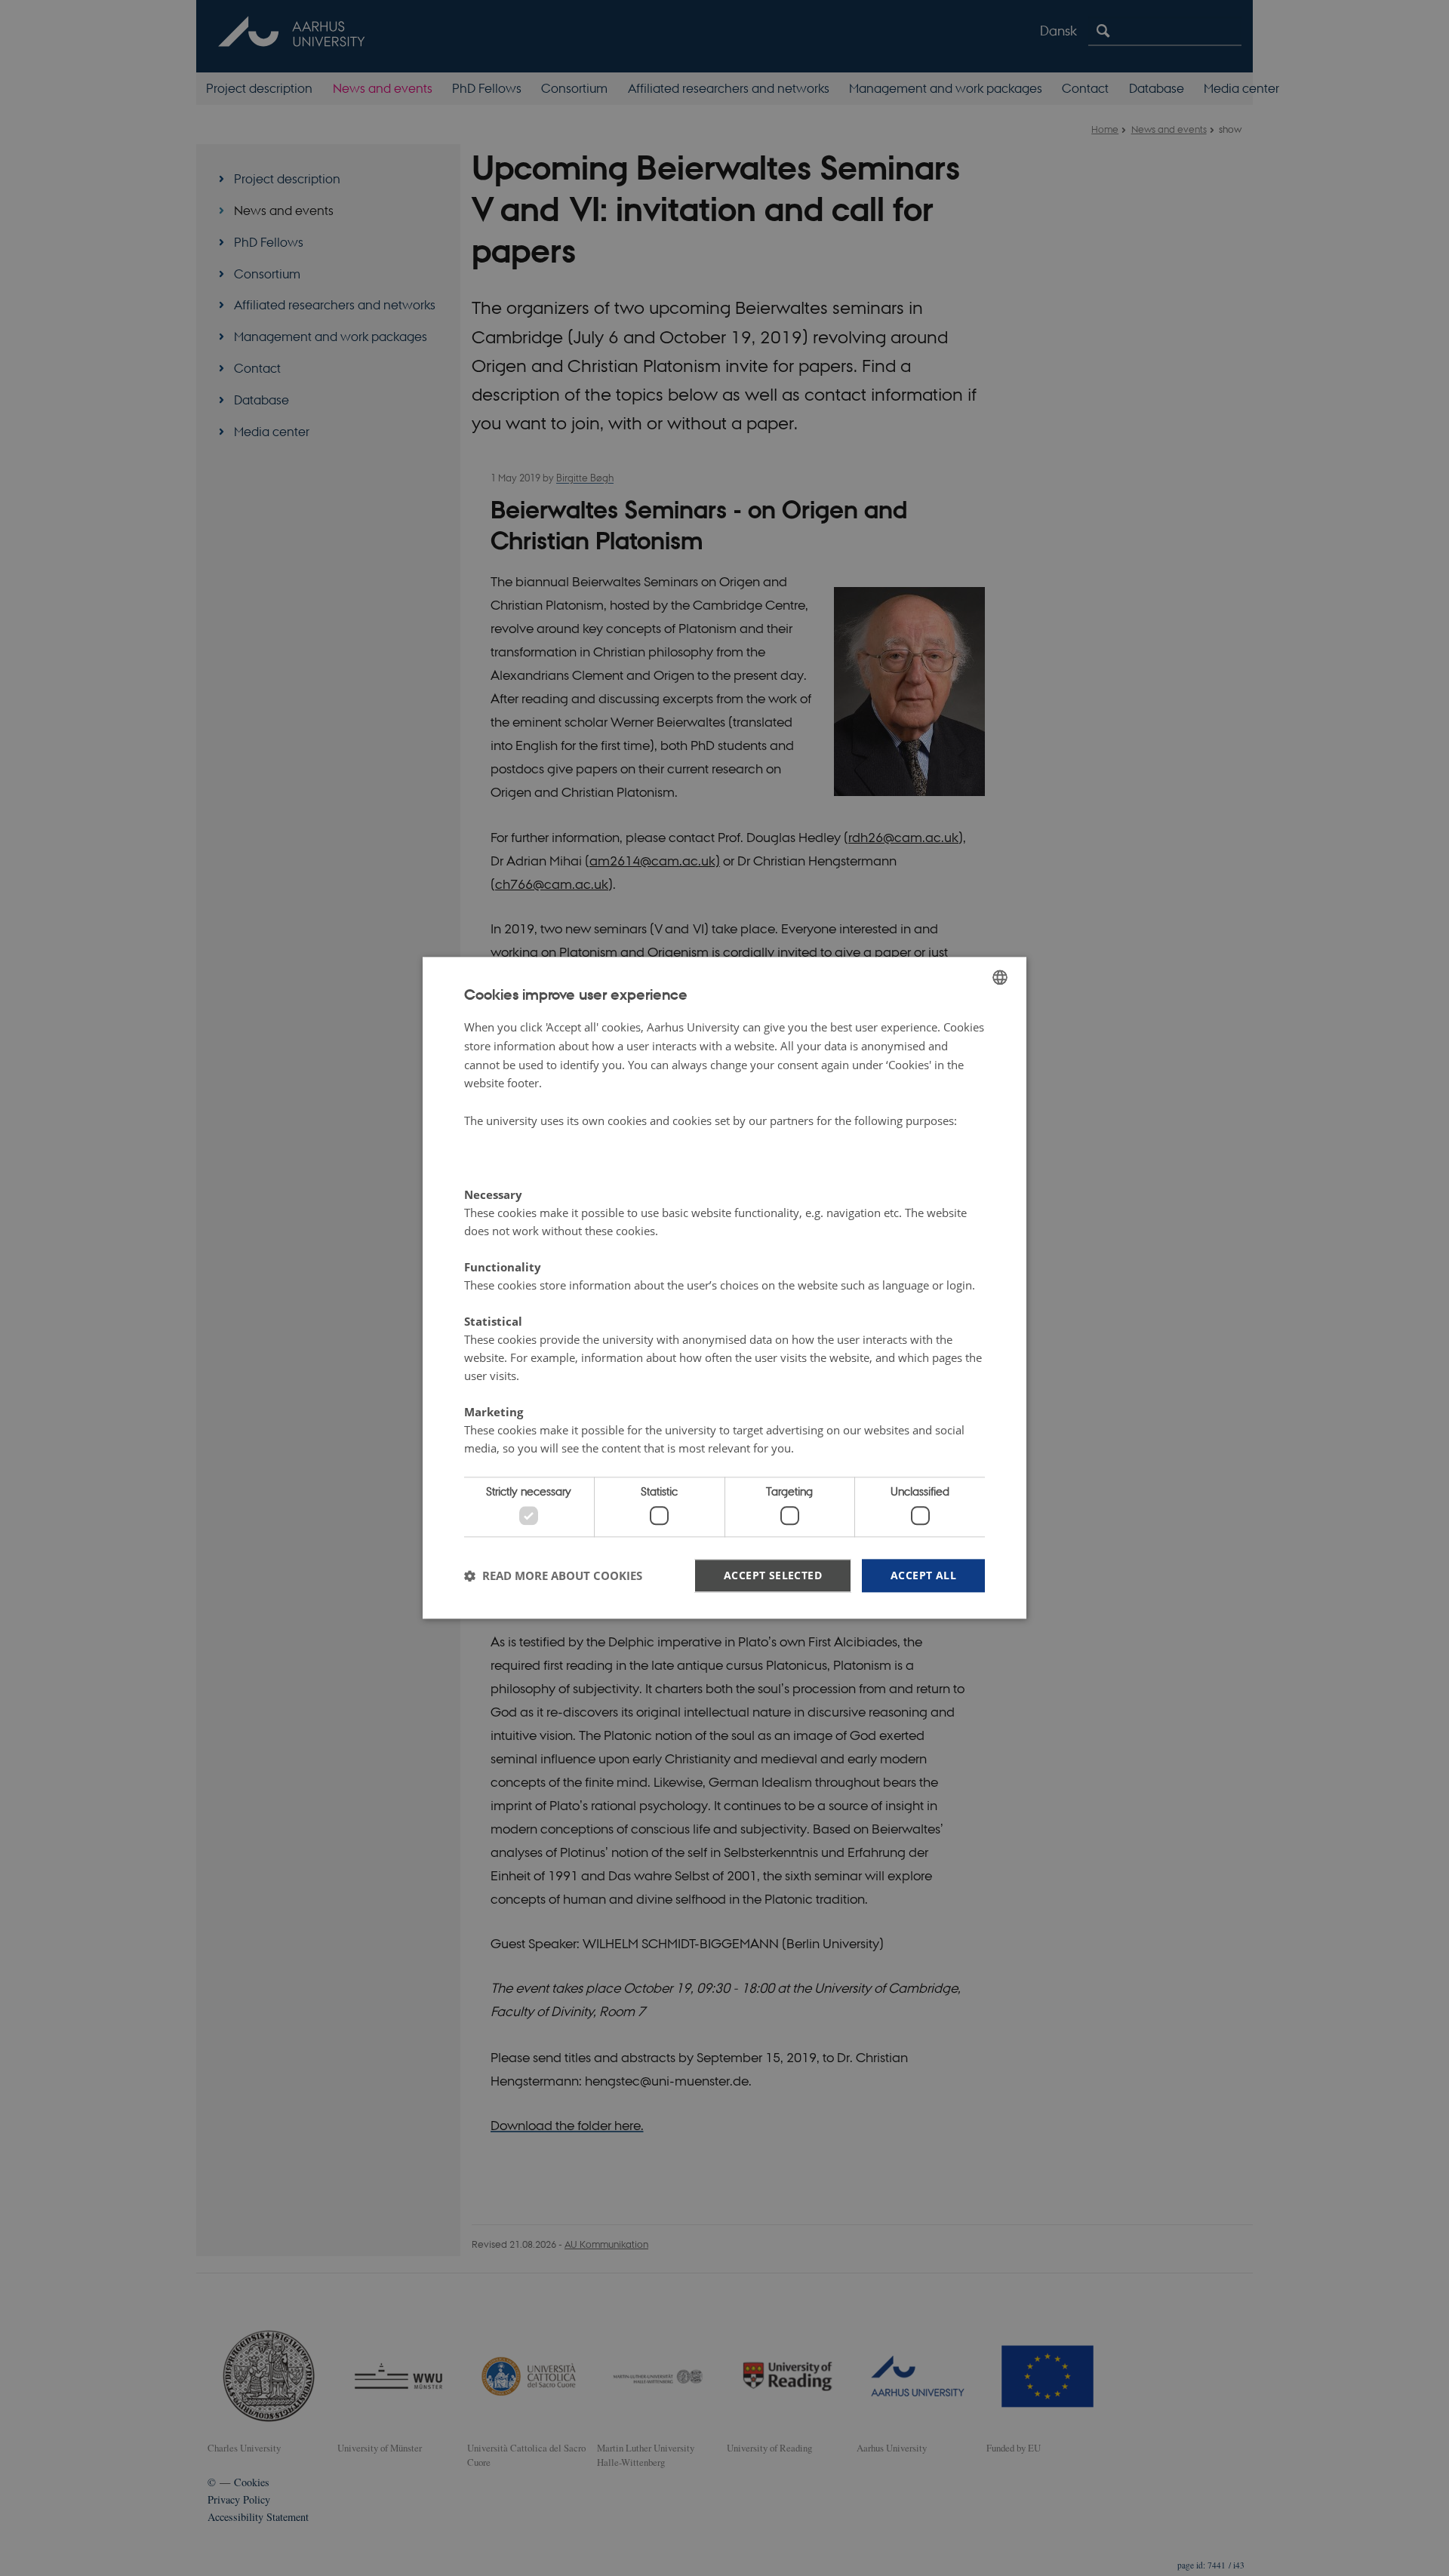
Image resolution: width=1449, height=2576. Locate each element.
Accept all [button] (923, 1575)
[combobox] (1000, 977)
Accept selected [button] (773, 1575)
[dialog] (724, 1288)
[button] (553, 1575)
